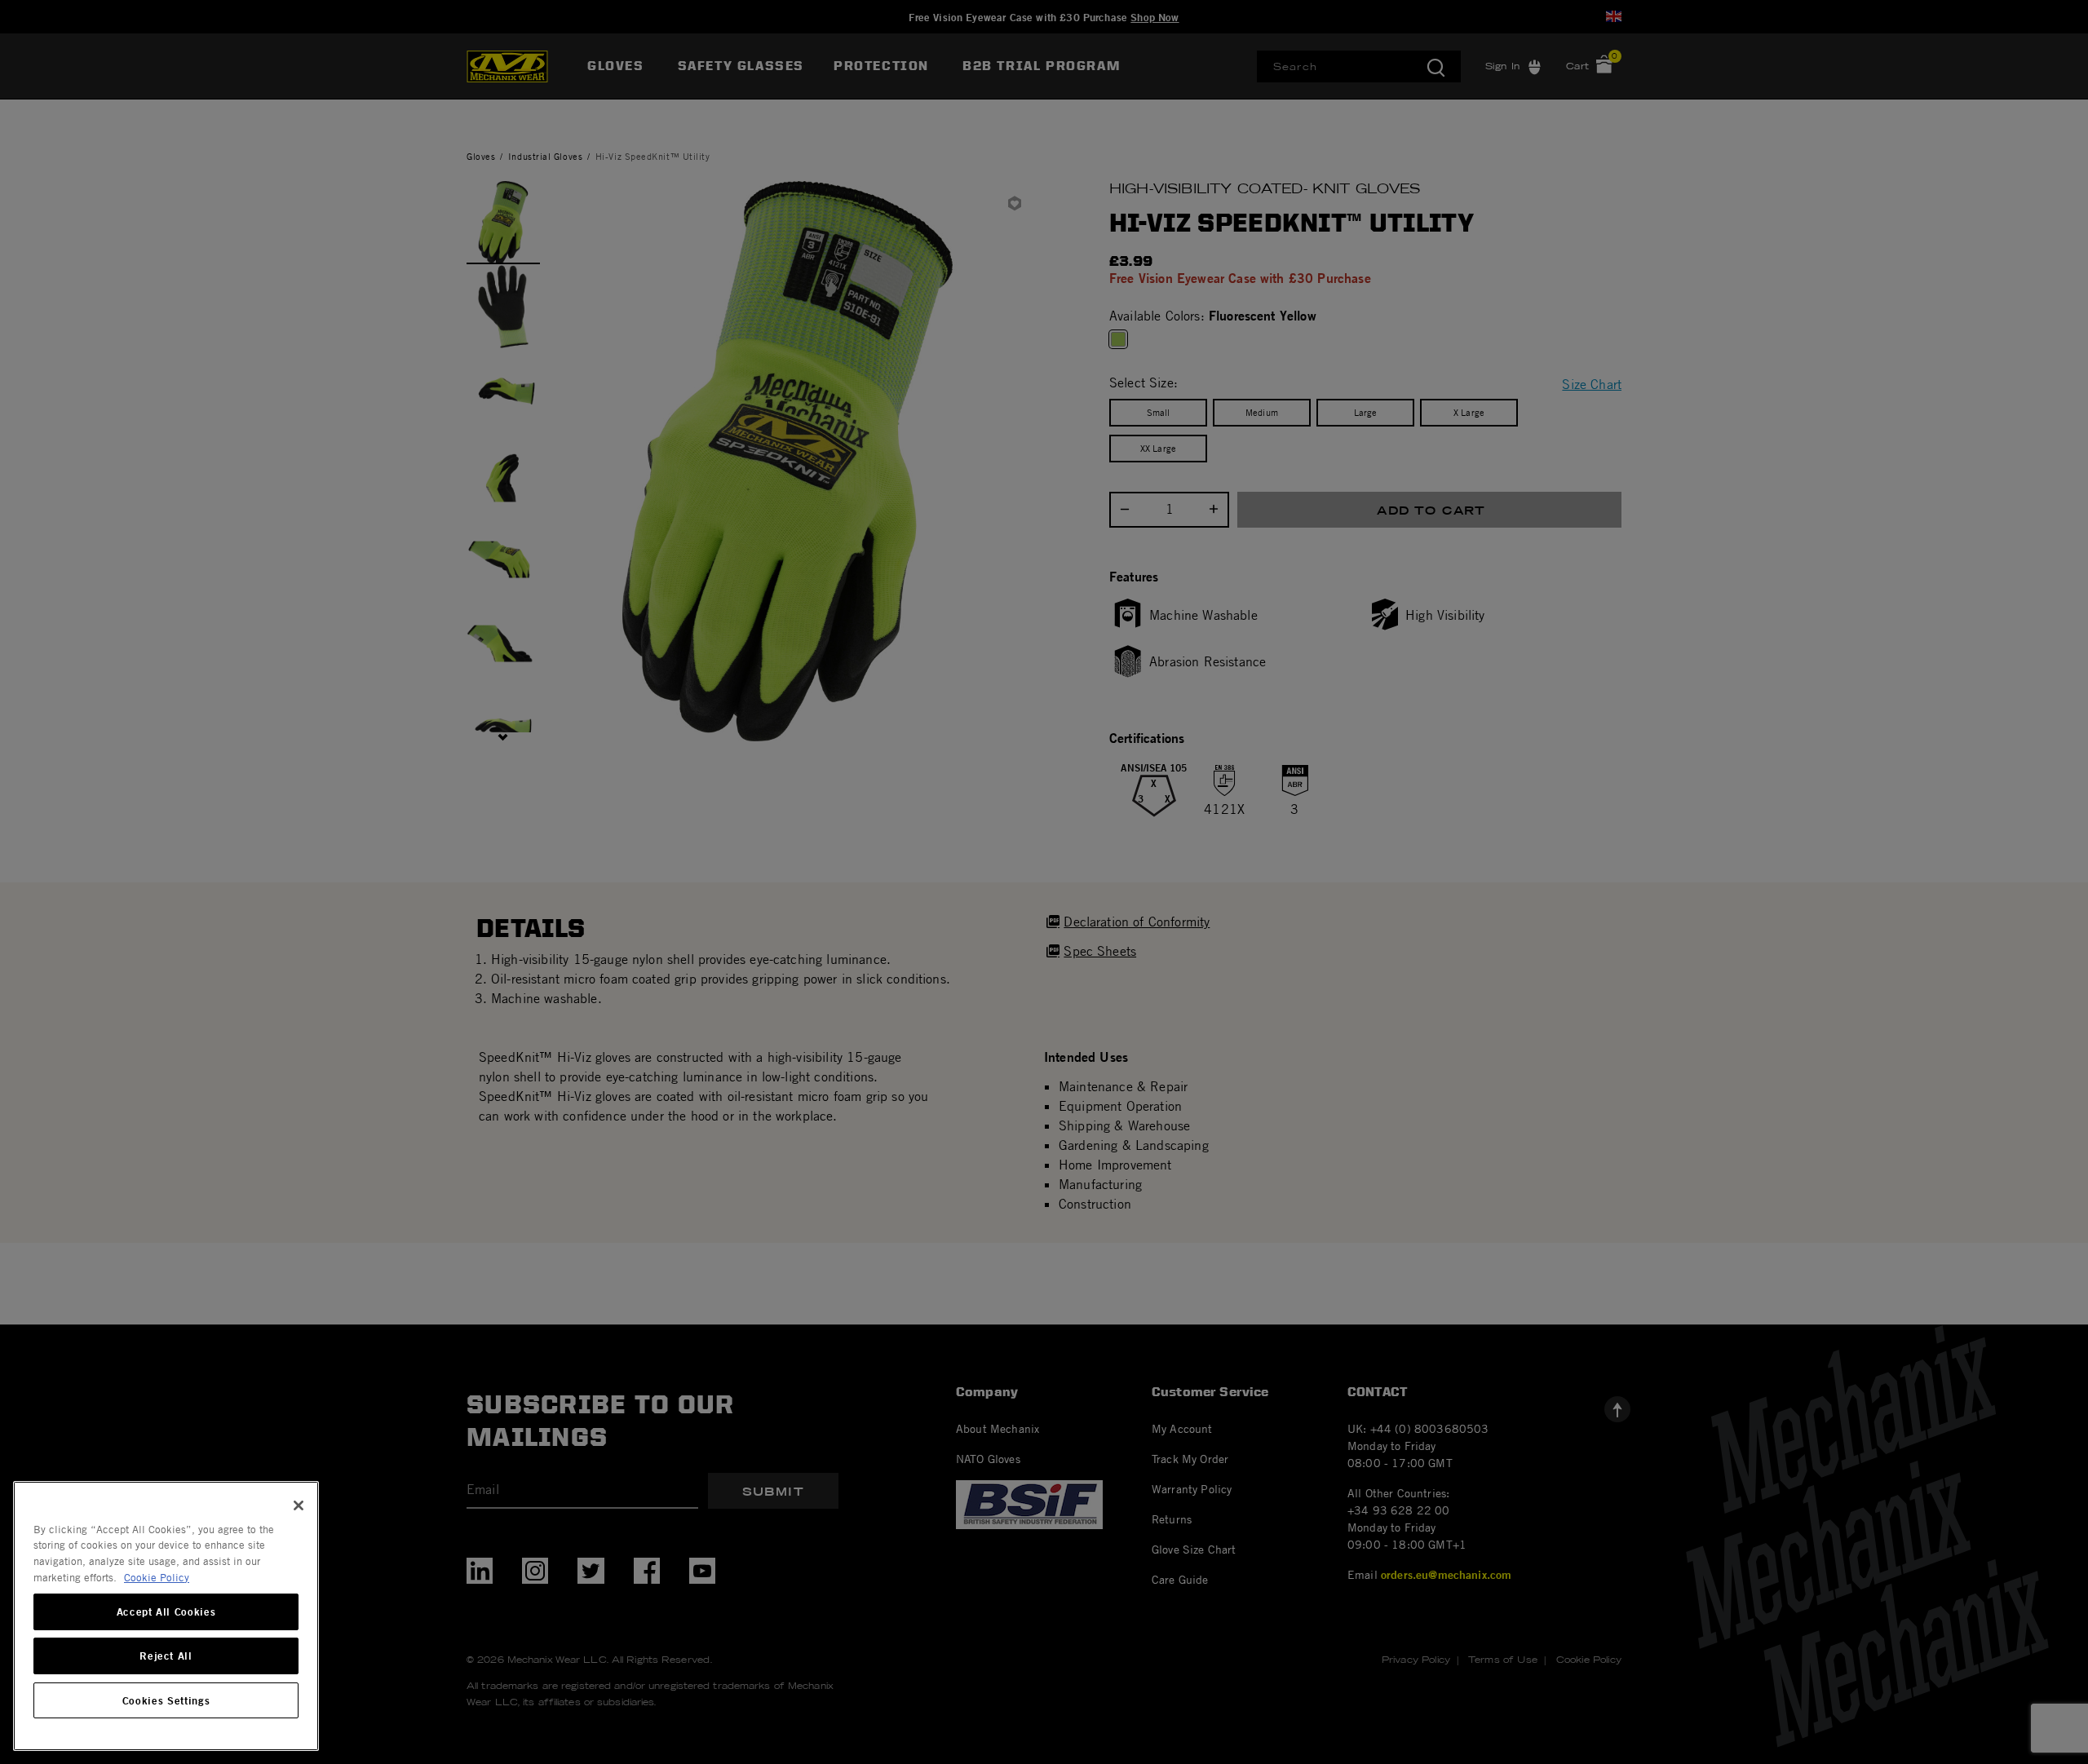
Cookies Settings (166, 1700)
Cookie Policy (157, 1577)
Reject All (166, 1656)
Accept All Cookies (166, 1612)
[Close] (299, 1505)
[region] (166, 1616)
